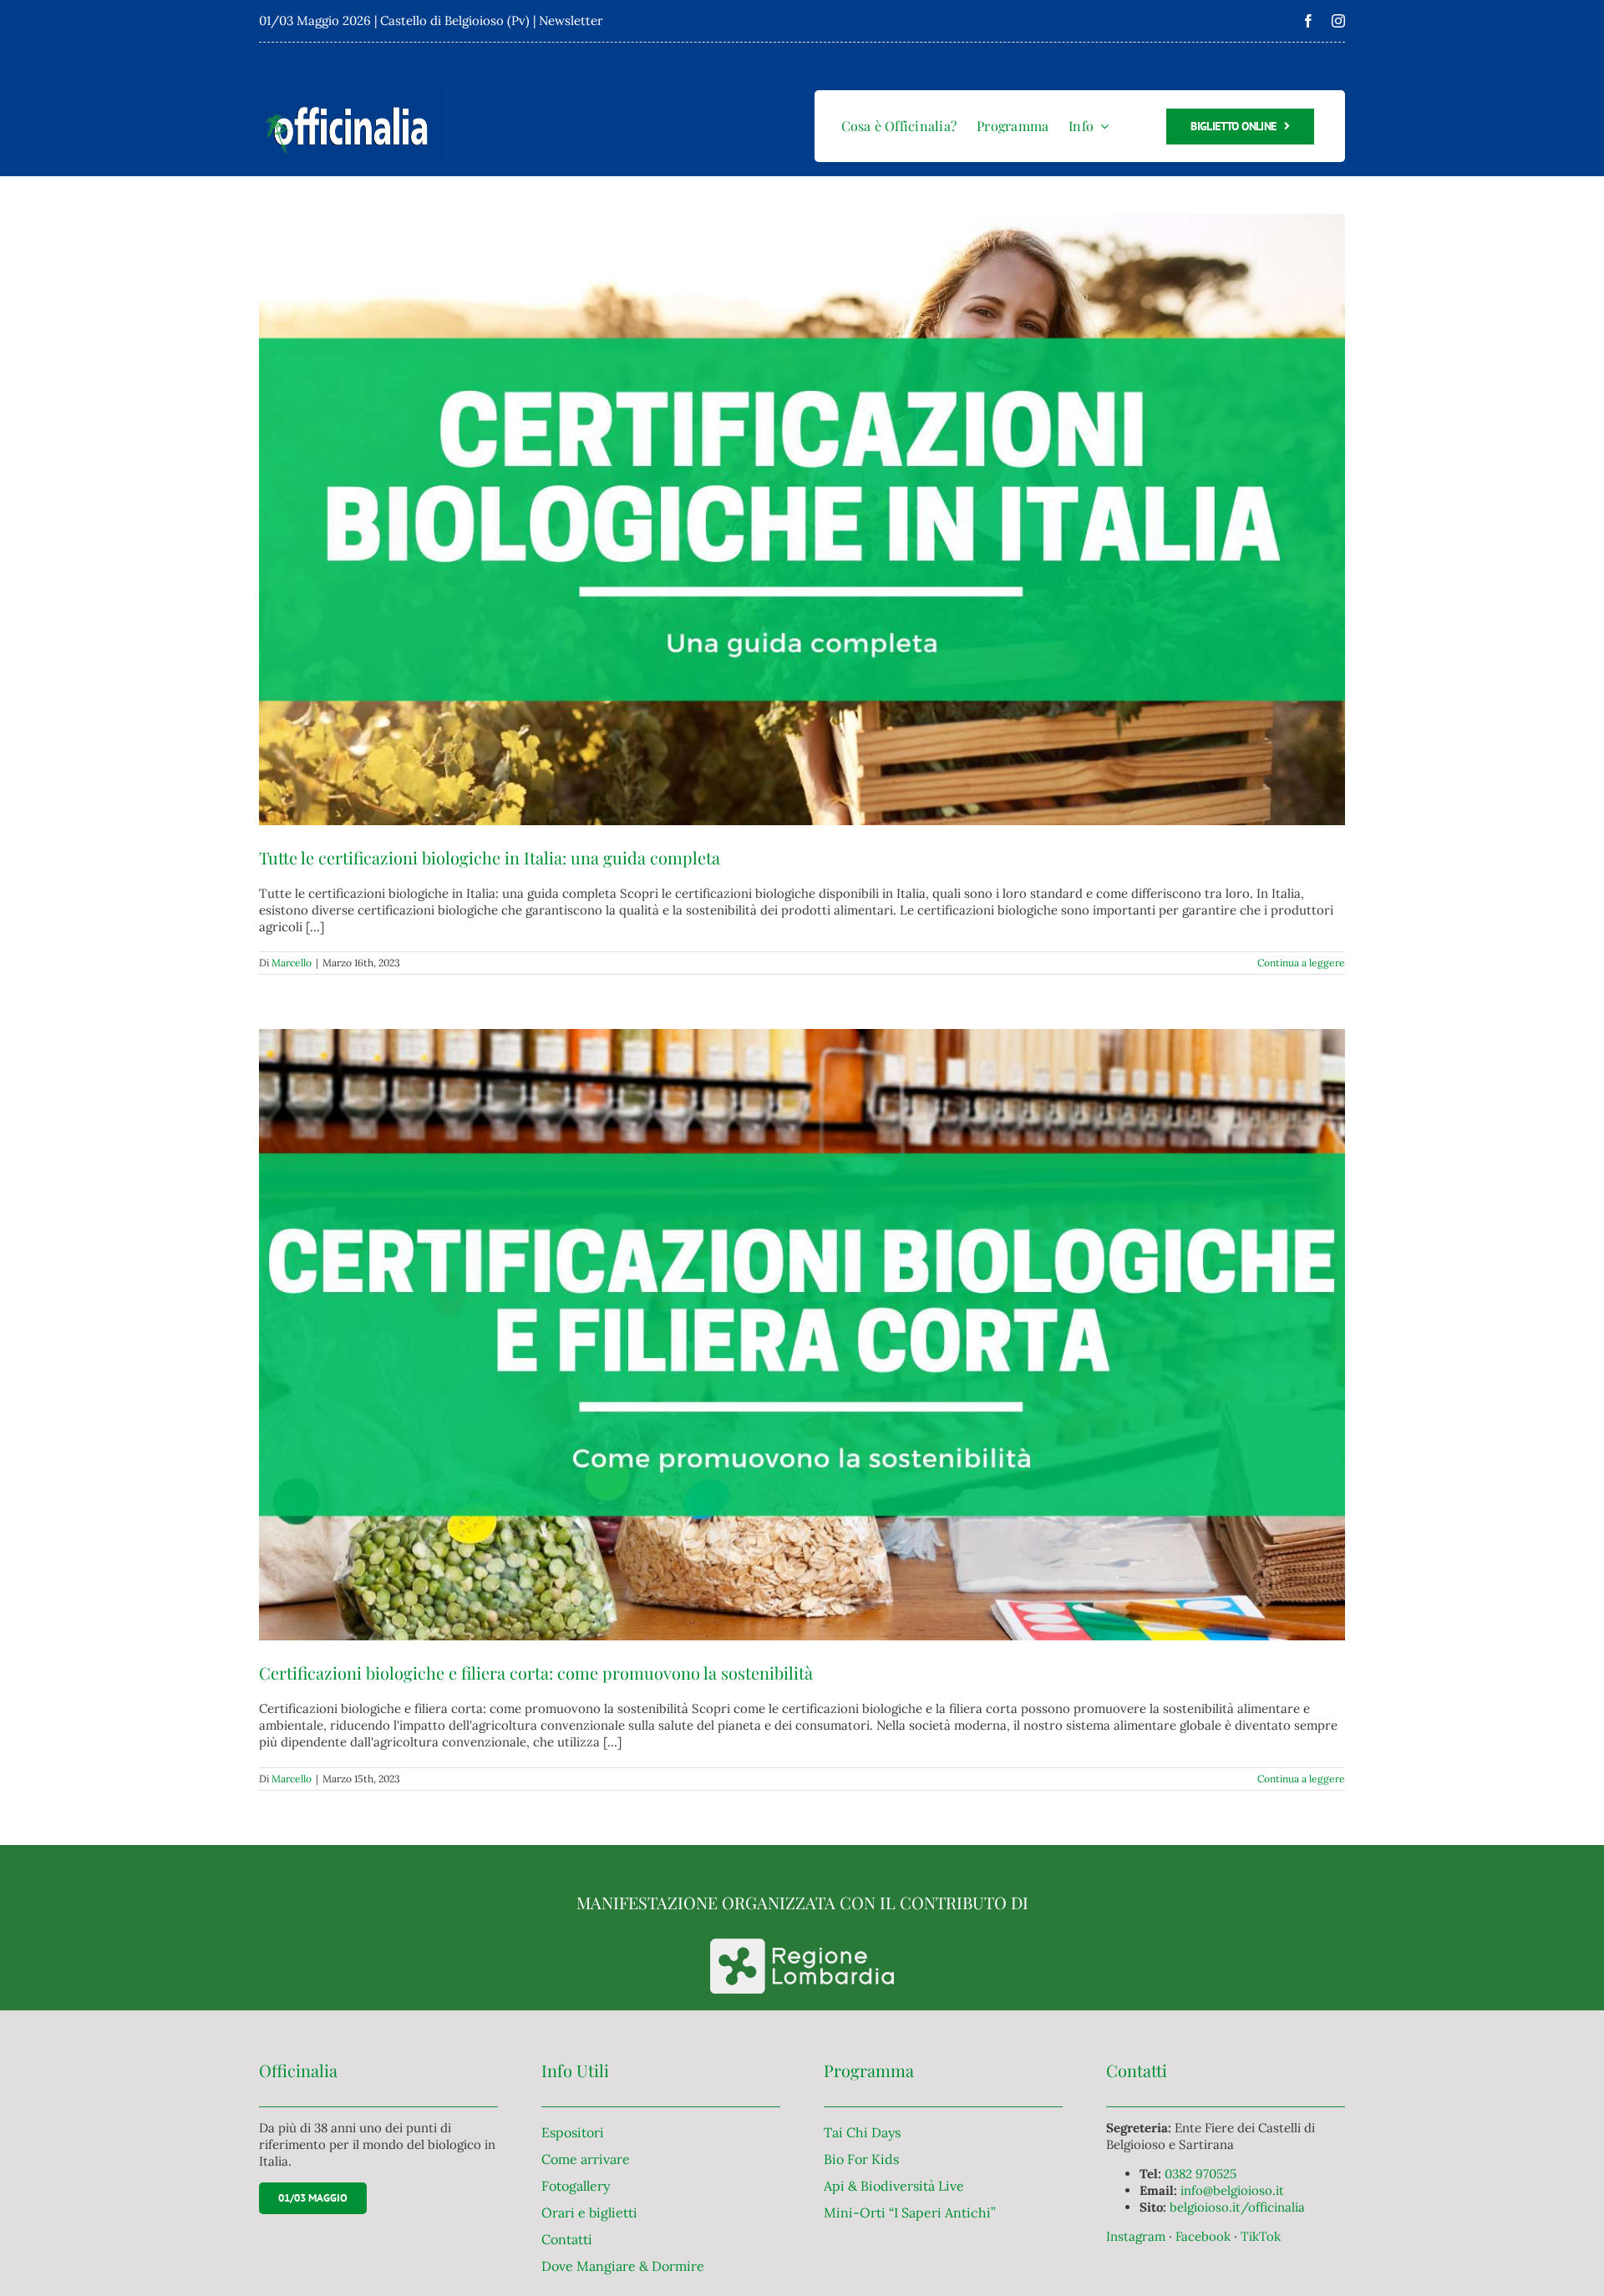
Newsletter (571, 20)
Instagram (1137, 2236)
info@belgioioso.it (1232, 2190)
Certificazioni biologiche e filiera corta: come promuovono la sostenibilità (536, 1673)
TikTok (1261, 2236)
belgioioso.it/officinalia (1237, 2207)
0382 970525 (1200, 2174)
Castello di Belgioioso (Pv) (455, 20)
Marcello (292, 963)
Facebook (1205, 2236)
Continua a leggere (1301, 963)
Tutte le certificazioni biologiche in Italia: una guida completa (490, 857)
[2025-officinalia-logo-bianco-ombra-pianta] (351, 93)
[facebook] (1308, 21)
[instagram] (1338, 21)
